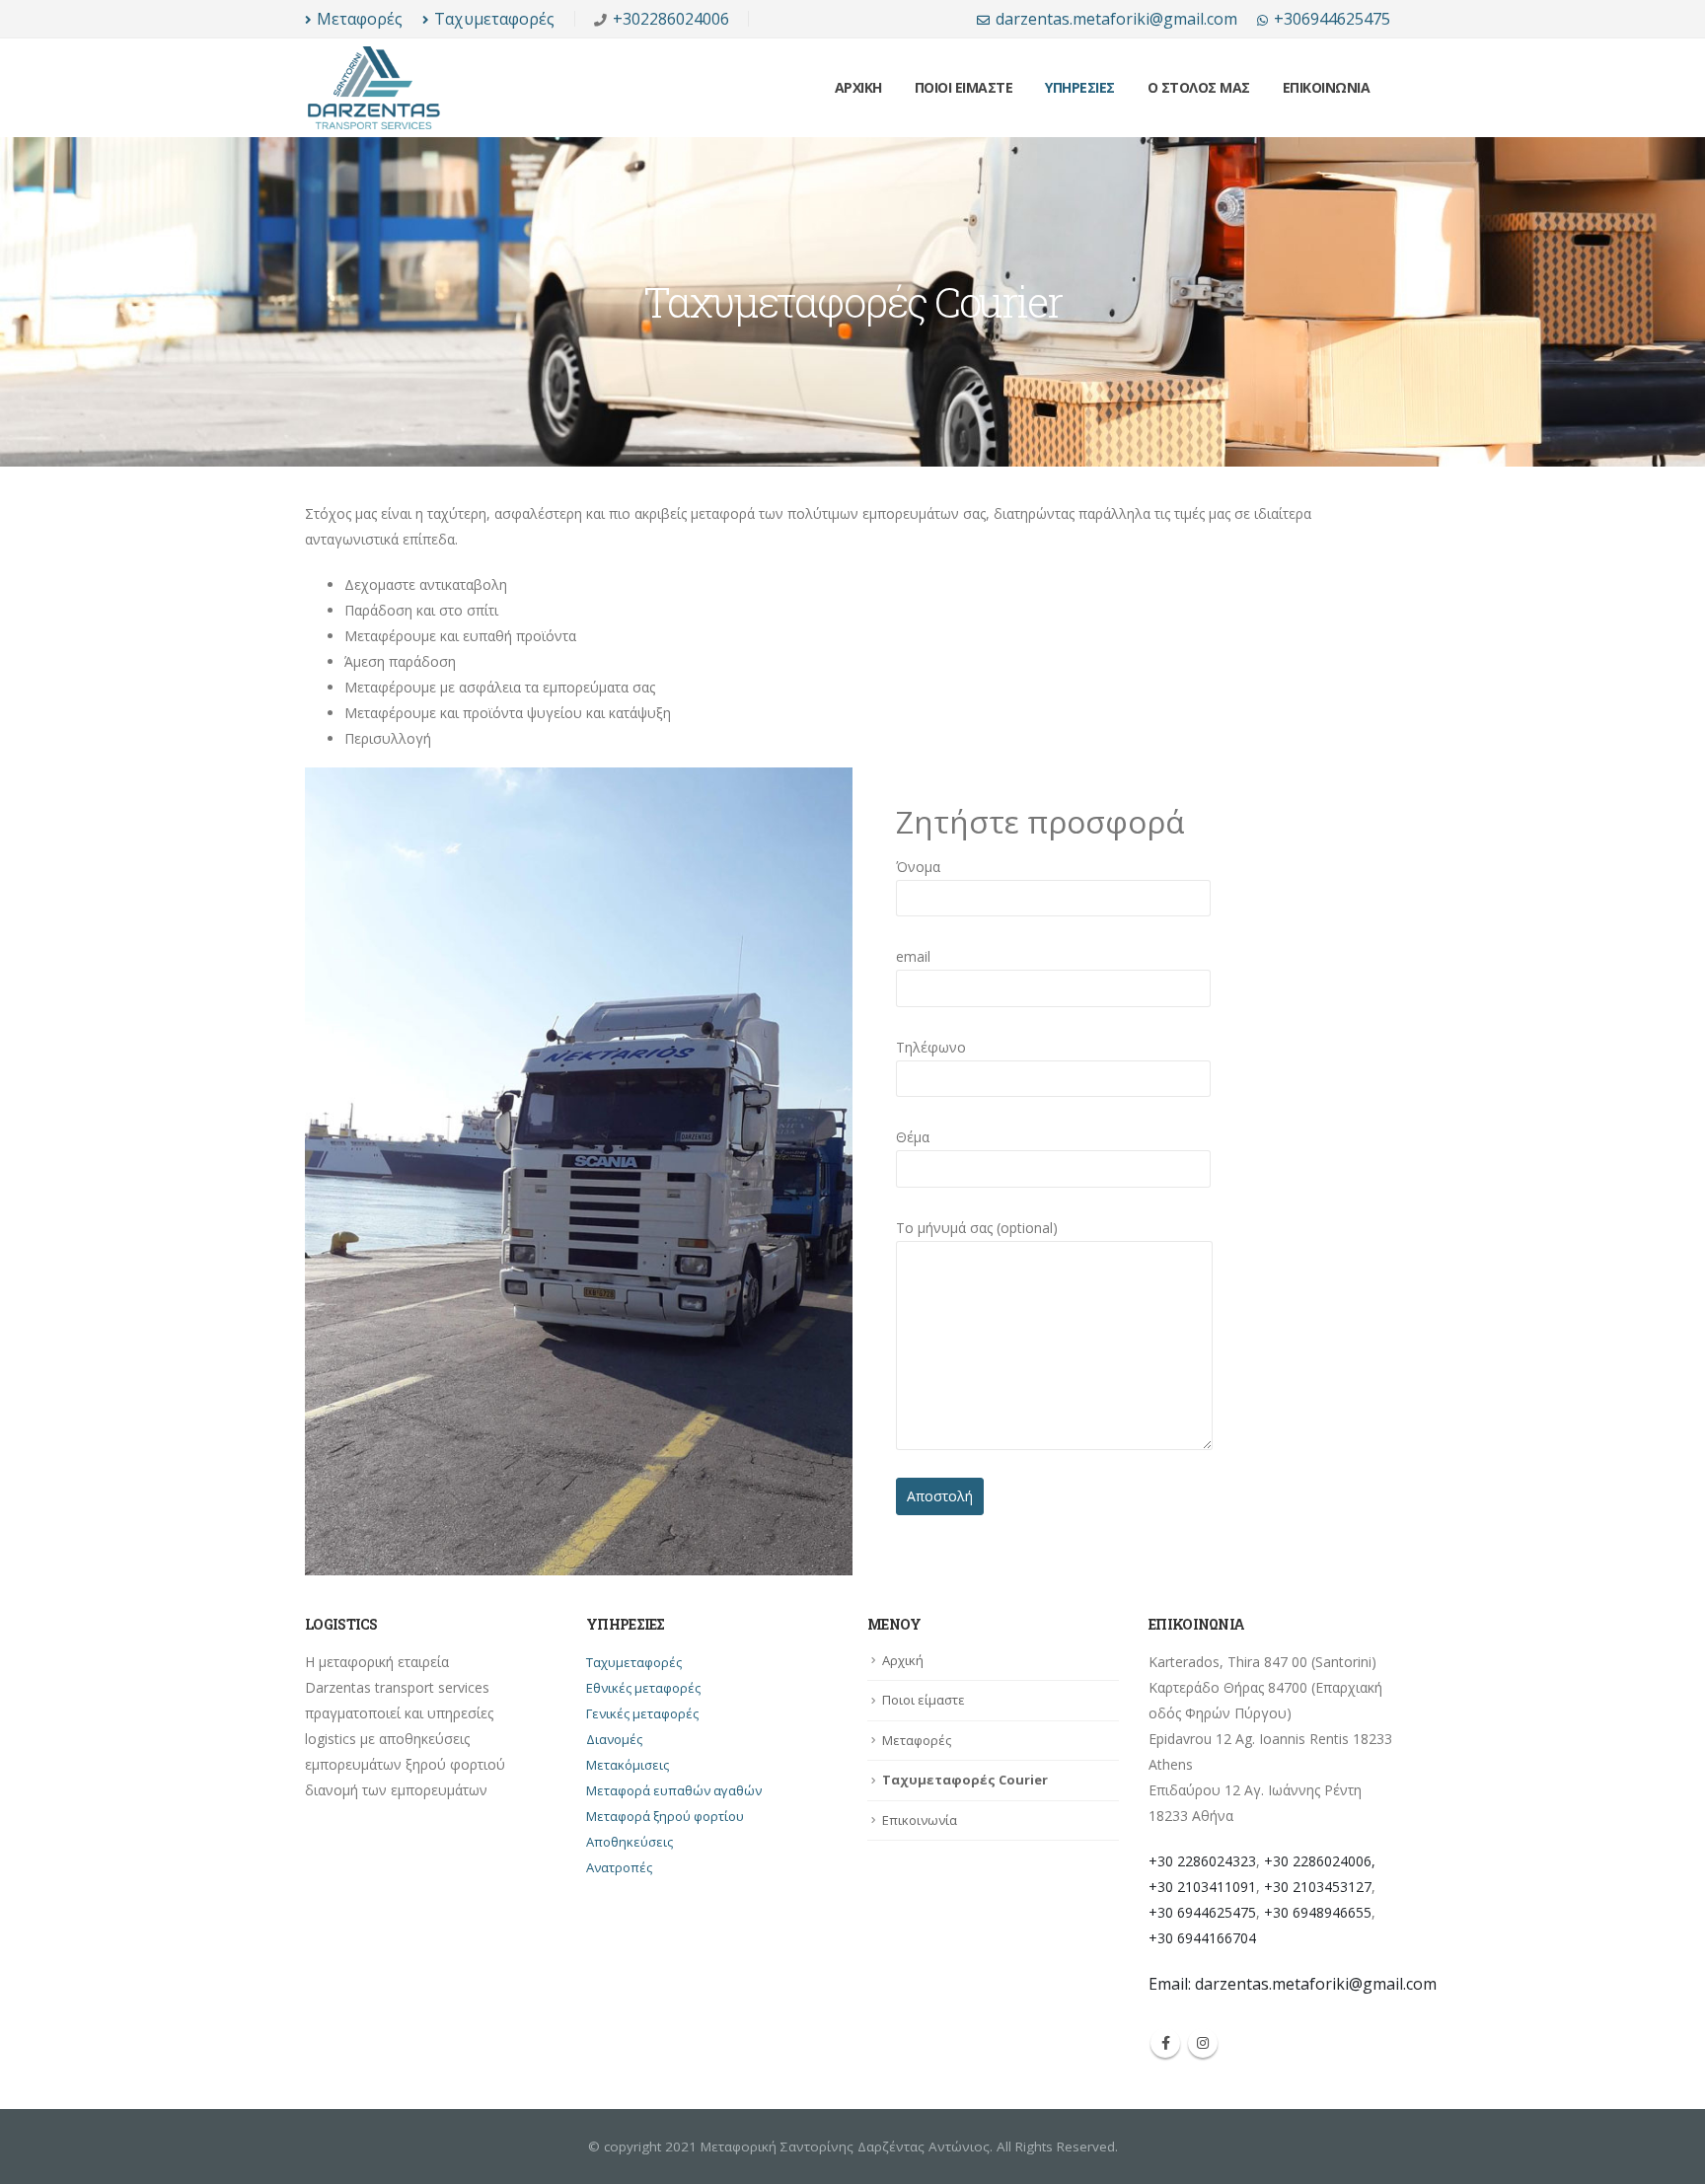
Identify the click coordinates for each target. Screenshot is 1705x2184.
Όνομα (918, 867)
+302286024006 (671, 19)
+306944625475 (1332, 19)
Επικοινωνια (1327, 87)
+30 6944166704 (1202, 1938)
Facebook (1165, 2043)
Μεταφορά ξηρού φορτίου (665, 1816)
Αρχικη (858, 87)
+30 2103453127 (1318, 1887)
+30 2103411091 (1202, 1887)
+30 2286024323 (1202, 1861)
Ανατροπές (619, 1867)
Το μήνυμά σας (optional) (977, 1228)
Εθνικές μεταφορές (643, 1688)
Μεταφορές (360, 19)
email (913, 956)
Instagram (1203, 2043)
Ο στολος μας (1199, 87)
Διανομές (614, 1739)
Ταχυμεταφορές (494, 19)
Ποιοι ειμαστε (964, 87)
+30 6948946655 (1318, 1912)
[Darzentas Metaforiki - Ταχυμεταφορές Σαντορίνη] (374, 88)
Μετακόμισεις (628, 1765)
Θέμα (913, 1137)
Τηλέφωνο (931, 1047)
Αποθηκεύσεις (630, 1842)
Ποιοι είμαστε (924, 1700)
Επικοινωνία (920, 1820)
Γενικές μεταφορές (642, 1713)
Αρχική (903, 1660)
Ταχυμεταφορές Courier (965, 1780)
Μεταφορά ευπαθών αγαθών (674, 1790)
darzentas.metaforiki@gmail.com (1116, 19)
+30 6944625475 (1202, 1912)
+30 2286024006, (1320, 1861)
